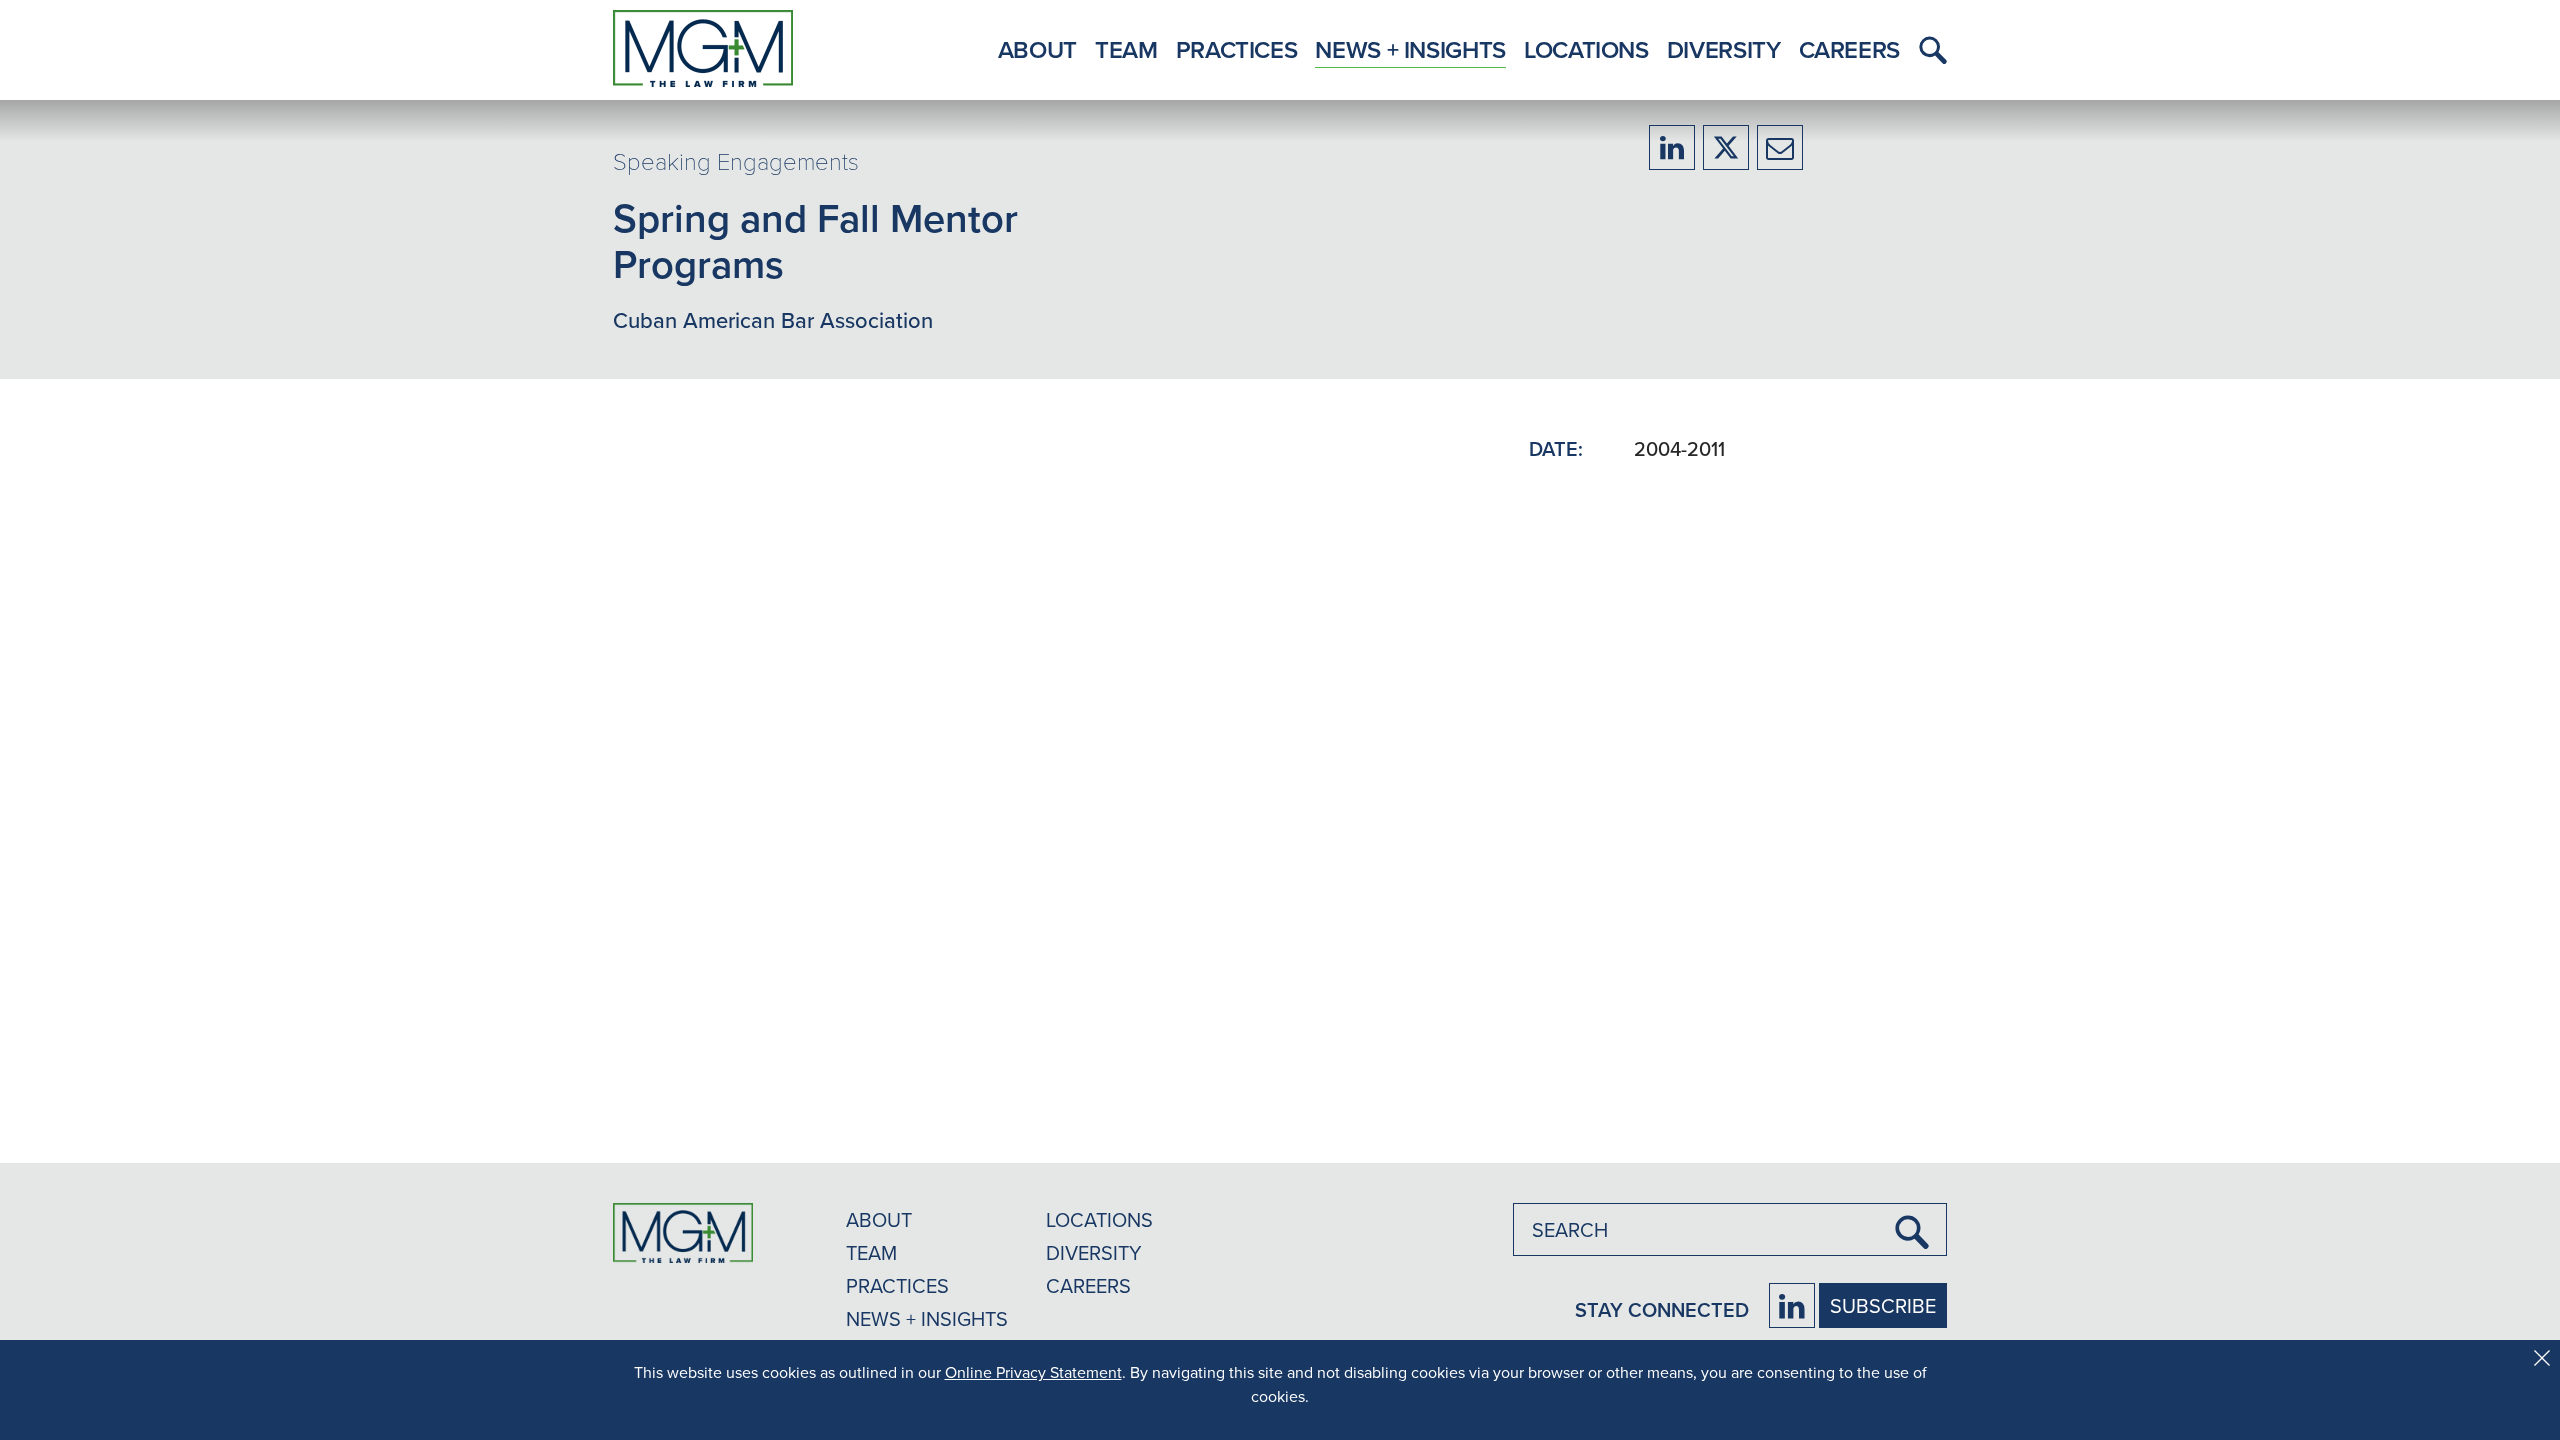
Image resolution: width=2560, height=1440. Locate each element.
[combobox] (1730, 1229)
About (1037, 49)
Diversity (1724, 49)
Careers (1849, 49)
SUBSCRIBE (1883, 1305)
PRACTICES (897, 1285)
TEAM (871, 1252)
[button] (1928, 50)
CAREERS (1088, 1285)
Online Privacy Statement (1033, 1372)
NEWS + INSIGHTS (927, 1318)
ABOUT (879, 1219)
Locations (1586, 49)
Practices (1237, 49)
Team (1126, 49)
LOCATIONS (1099, 1219)
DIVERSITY (1094, 1252)
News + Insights (1410, 49)
